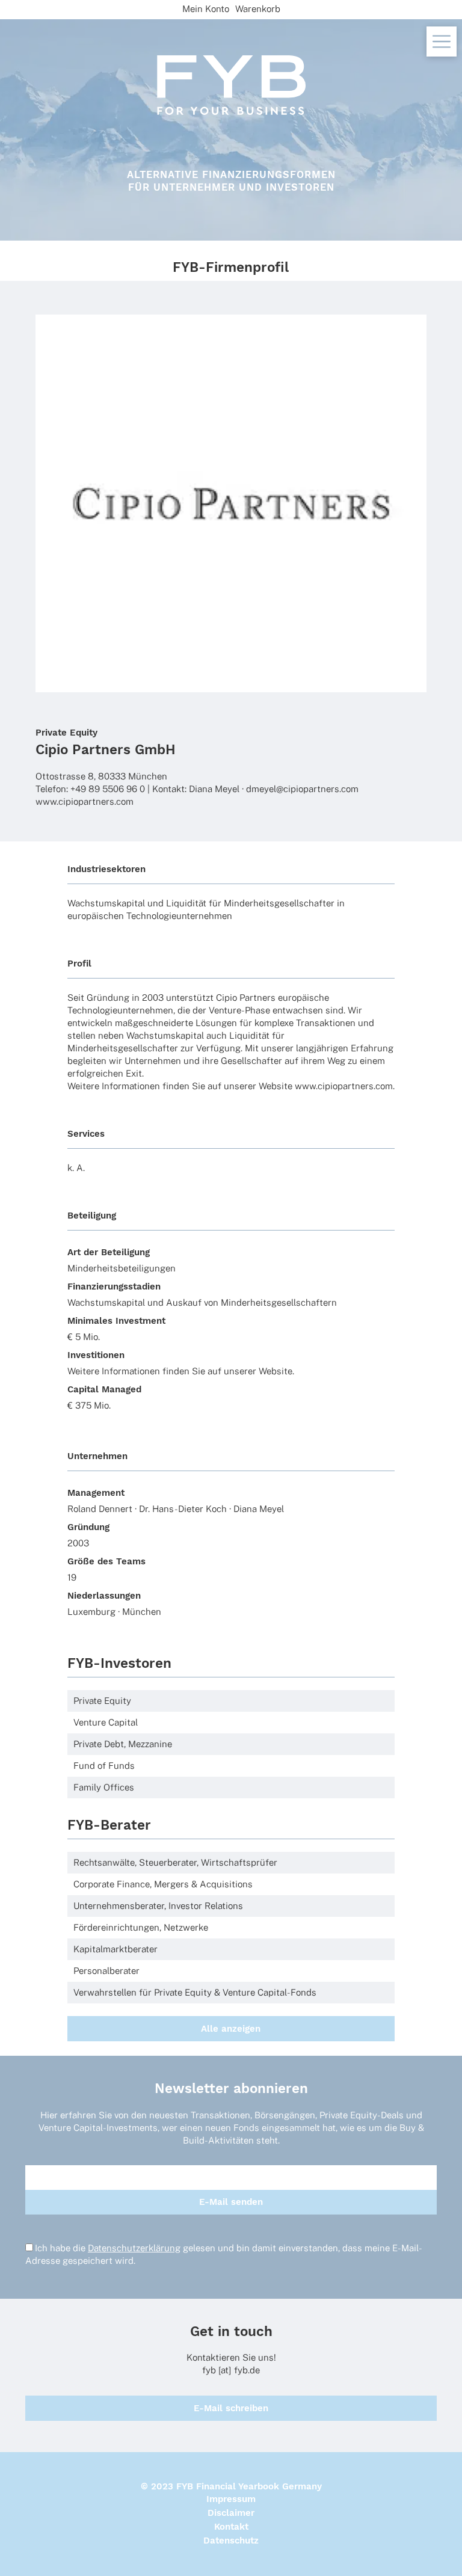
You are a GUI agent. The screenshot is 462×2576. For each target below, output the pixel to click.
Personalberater (106, 1971)
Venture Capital (106, 1722)
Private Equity (66, 733)
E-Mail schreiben (231, 2408)
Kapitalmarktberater (115, 1949)
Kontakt (231, 2527)
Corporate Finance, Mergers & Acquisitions (163, 1884)
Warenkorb (258, 9)
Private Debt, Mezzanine (123, 1744)
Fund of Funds (104, 1766)
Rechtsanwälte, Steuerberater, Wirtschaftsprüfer (175, 1862)
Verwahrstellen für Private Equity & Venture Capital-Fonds (195, 1992)
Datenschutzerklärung (134, 2248)
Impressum (231, 2499)
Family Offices (104, 1787)
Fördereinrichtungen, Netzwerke (141, 1927)
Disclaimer (231, 2513)
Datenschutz (231, 2541)
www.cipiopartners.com (85, 801)
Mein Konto (206, 9)
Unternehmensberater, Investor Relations (158, 1906)
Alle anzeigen (231, 2029)
